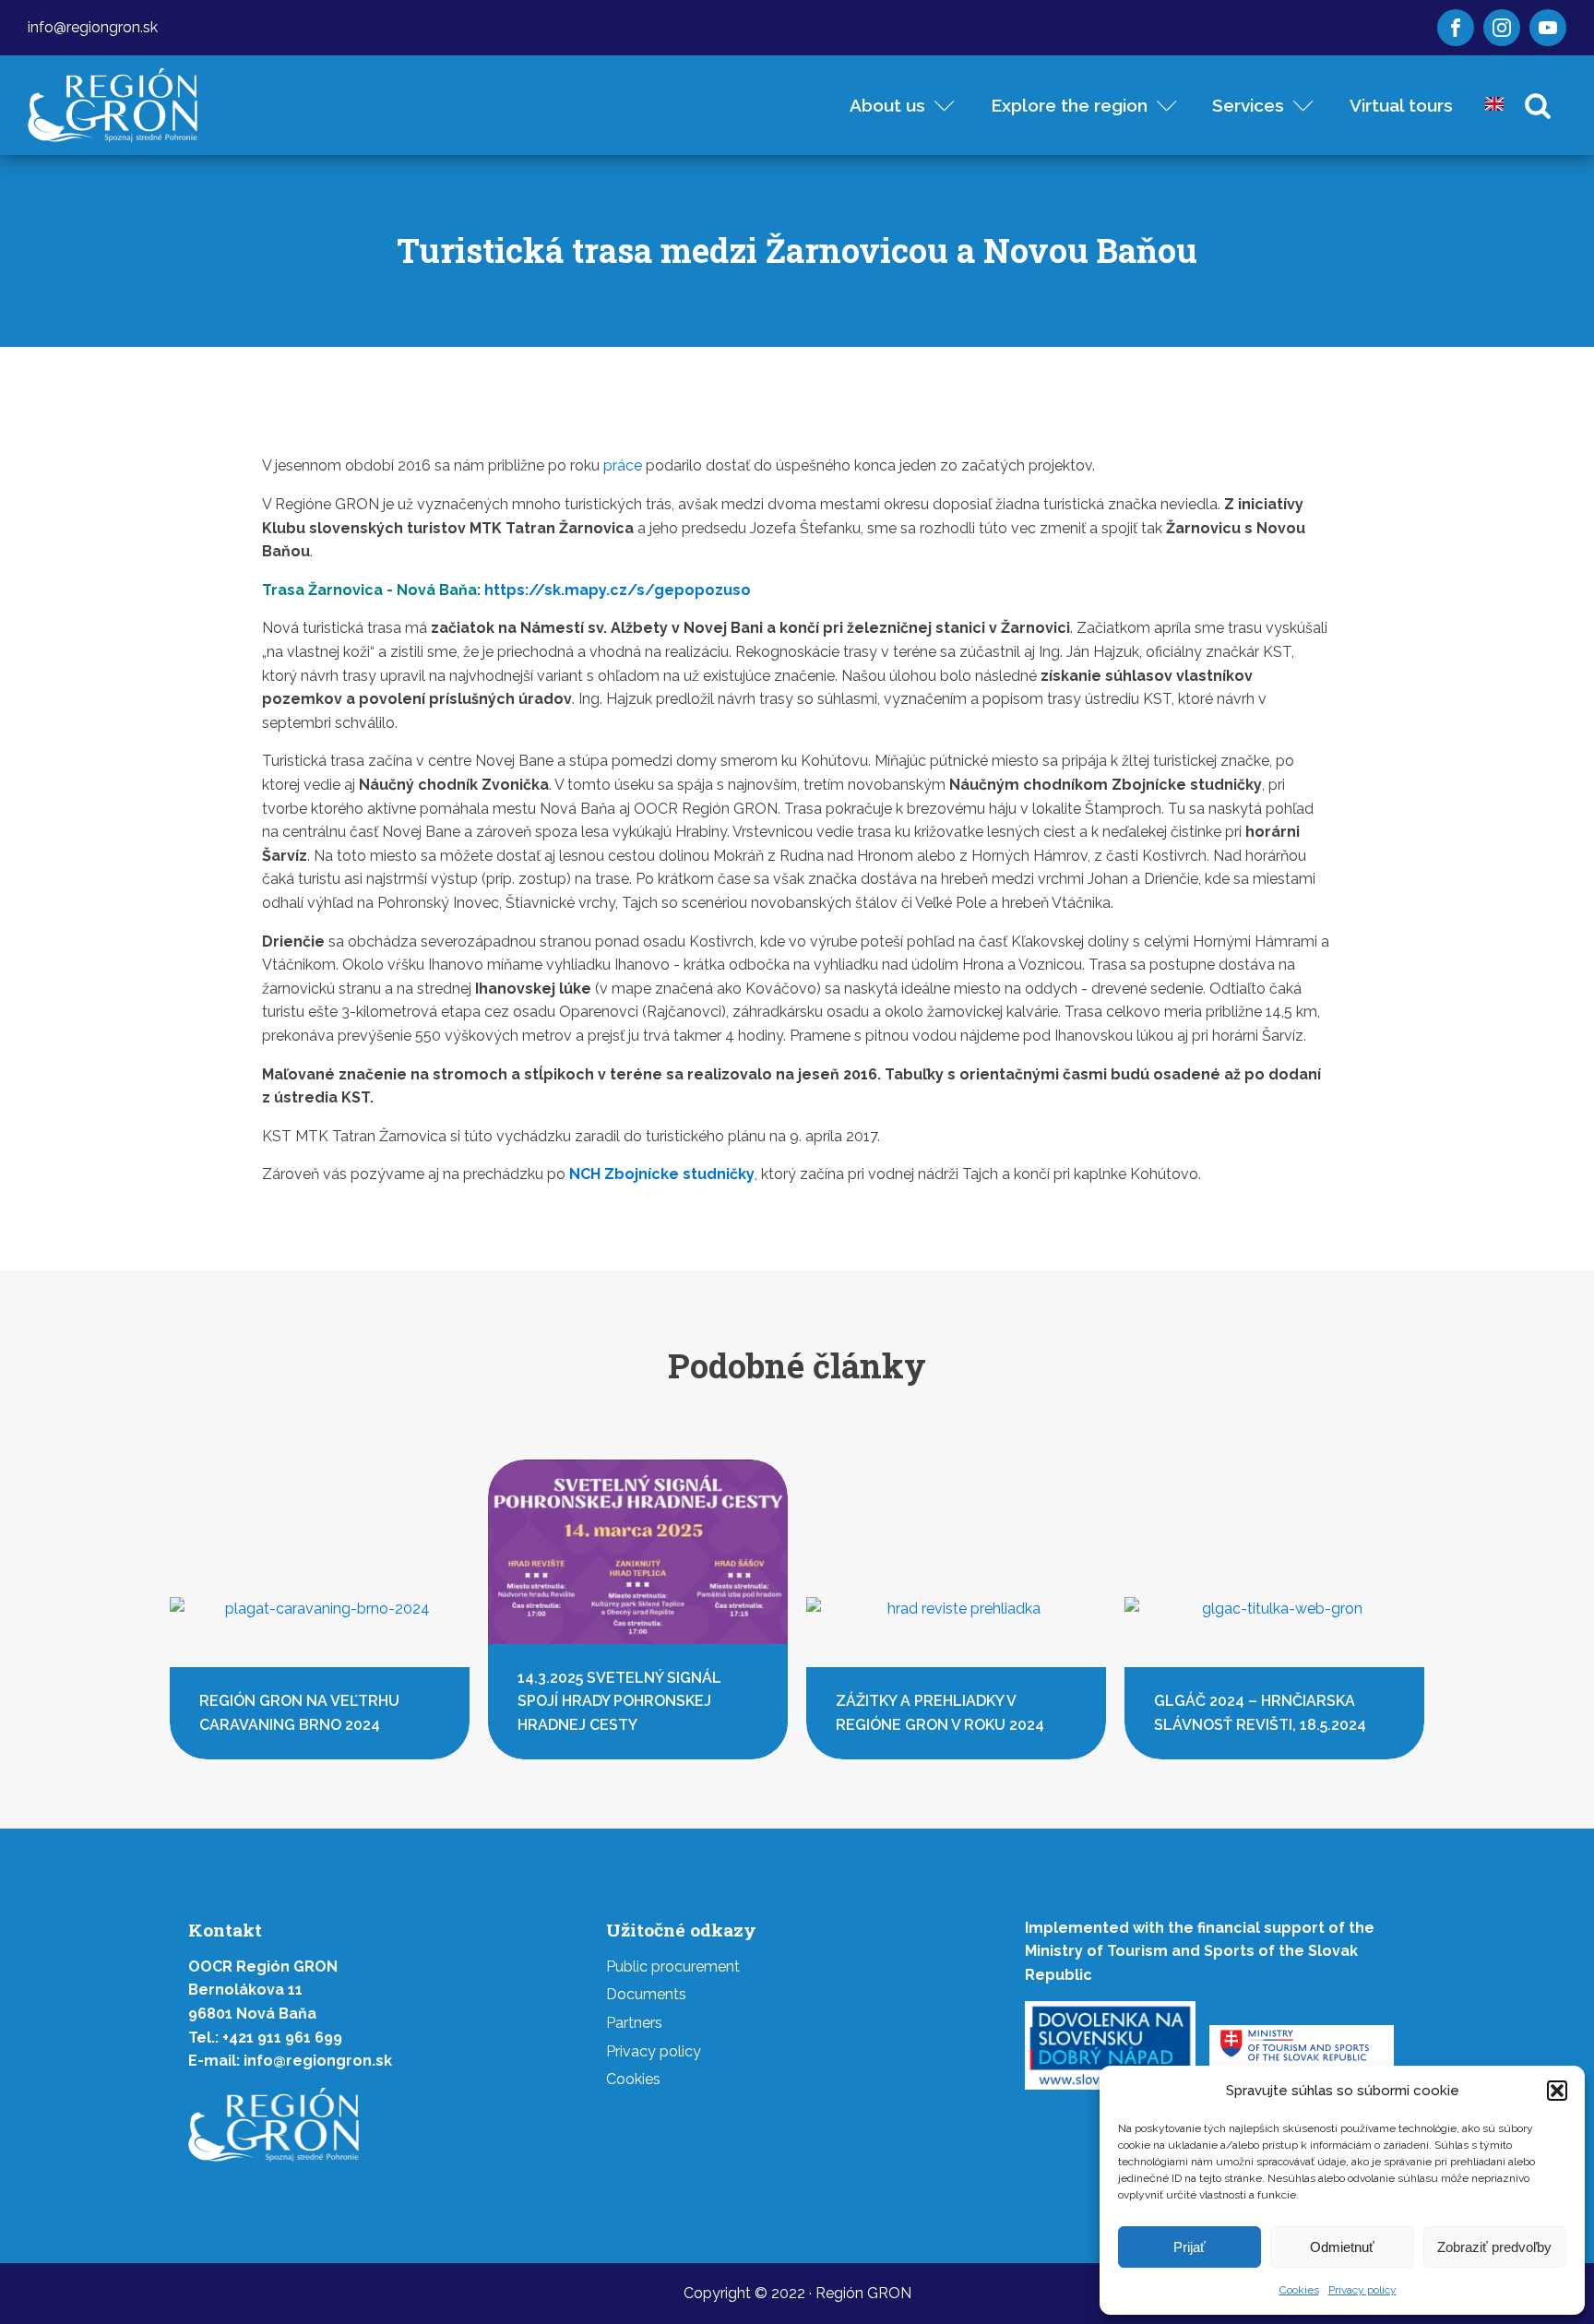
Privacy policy (1362, 2290)
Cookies (1299, 2290)
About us (887, 105)
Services (1248, 105)
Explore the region (1069, 105)
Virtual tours (1401, 105)
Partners (634, 2023)
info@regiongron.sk (93, 27)
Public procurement (673, 1966)
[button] (1557, 2091)
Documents (646, 1994)
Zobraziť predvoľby (1494, 2247)
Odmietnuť (1342, 2247)
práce (623, 465)
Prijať (1190, 2247)
